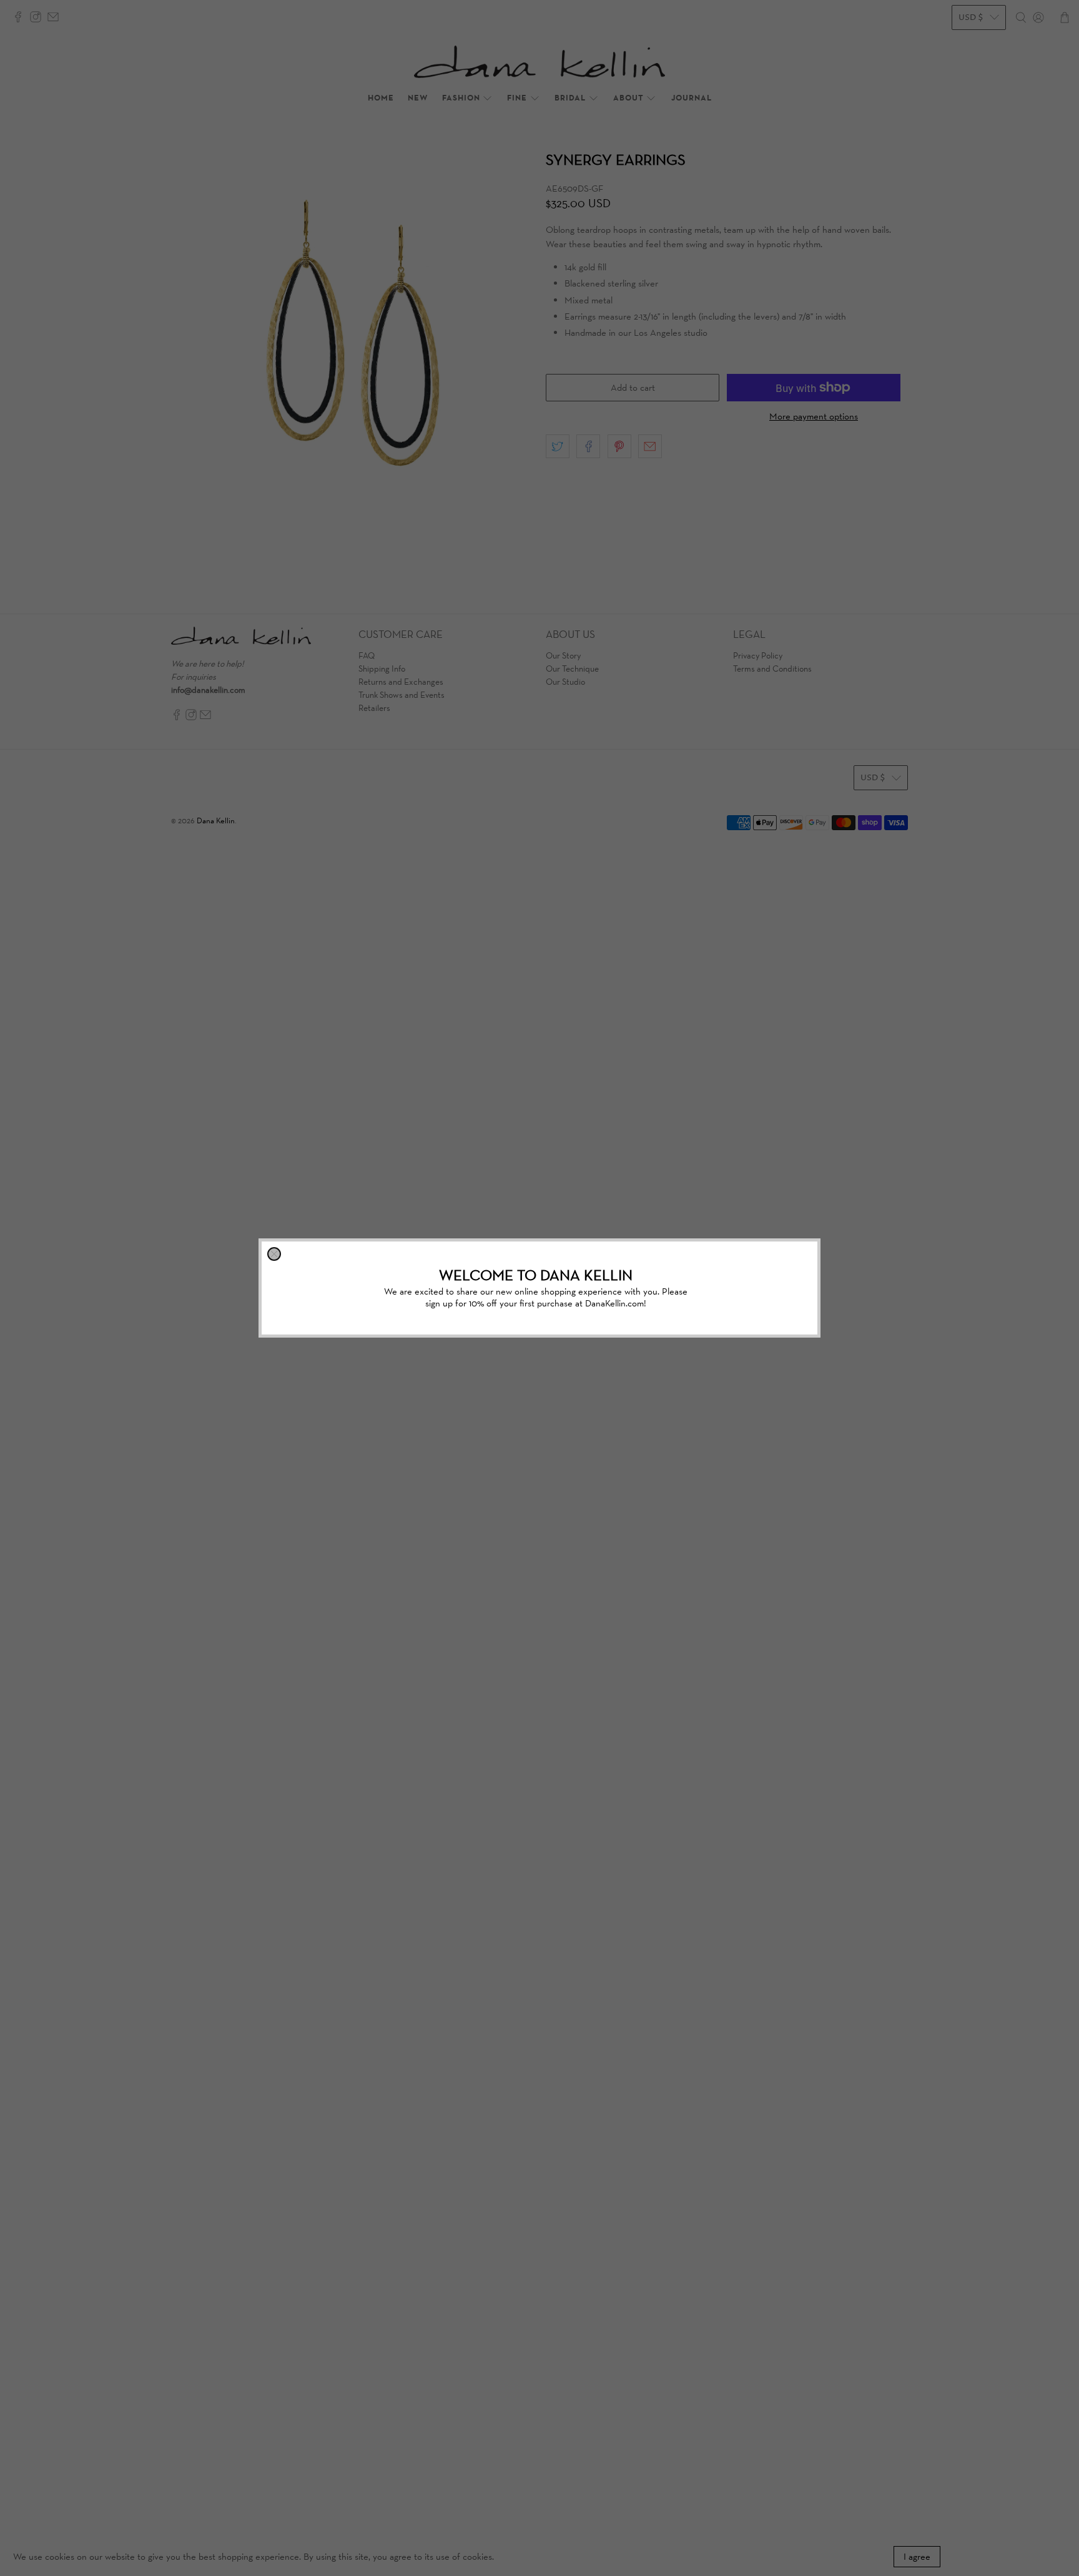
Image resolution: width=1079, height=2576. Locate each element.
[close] (274, 1254)
